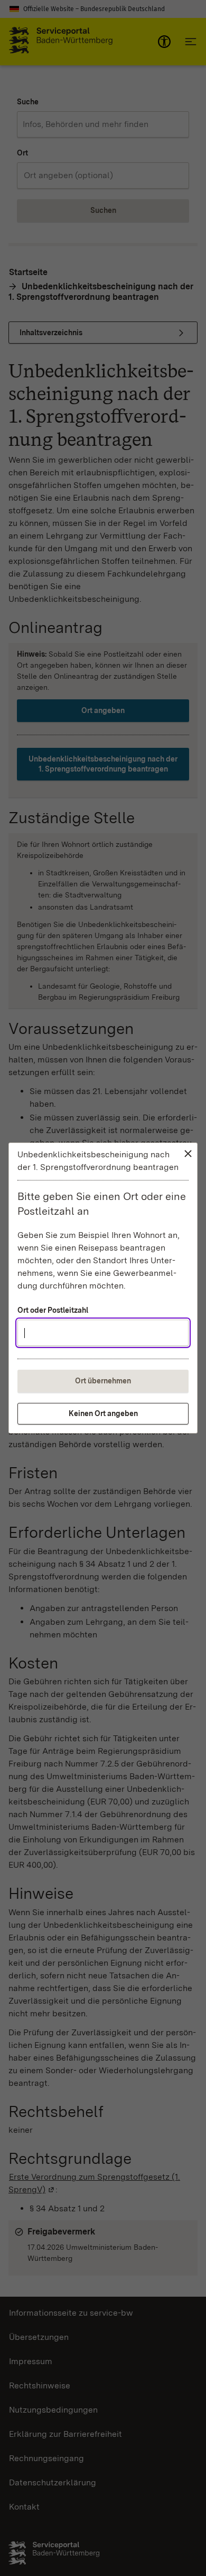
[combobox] (103, 1333)
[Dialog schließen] (188, 1154)
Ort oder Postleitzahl (53, 1310)
